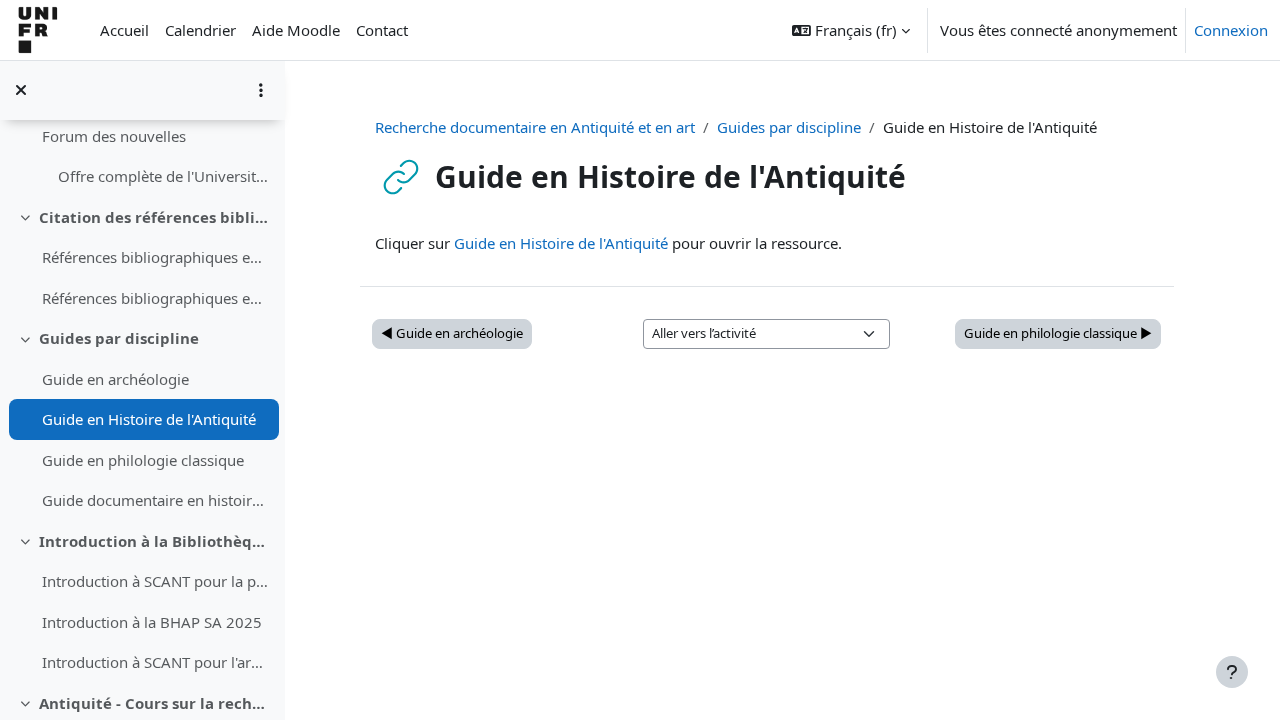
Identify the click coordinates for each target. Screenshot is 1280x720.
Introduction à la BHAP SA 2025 (152, 622)
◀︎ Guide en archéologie (452, 333)
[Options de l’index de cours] (261, 90)
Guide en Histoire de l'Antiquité (149, 419)
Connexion (1231, 30)
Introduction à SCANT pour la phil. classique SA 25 (155, 581)
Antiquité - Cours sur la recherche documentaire (154, 703)
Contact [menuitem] (382, 30)
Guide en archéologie (115, 379)
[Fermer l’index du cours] (21, 90)
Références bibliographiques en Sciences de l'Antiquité (155, 298)
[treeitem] (142, 136)
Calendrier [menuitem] (200, 30)
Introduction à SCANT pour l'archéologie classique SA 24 (155, 662)
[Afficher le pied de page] (1232, 672)
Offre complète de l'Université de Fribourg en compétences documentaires (163, 176)
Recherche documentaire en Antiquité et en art (535, 127)
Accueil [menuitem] (124, 30)
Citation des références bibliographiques (154, 217)
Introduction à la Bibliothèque (154, 541)
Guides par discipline (119, 338)
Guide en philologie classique (143, 460)
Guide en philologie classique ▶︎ (1058, 333)
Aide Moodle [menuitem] (296, 30)
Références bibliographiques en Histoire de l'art (155, 257)
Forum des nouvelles (114, 136)
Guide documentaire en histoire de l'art (155, 500)
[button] (851, 30)
